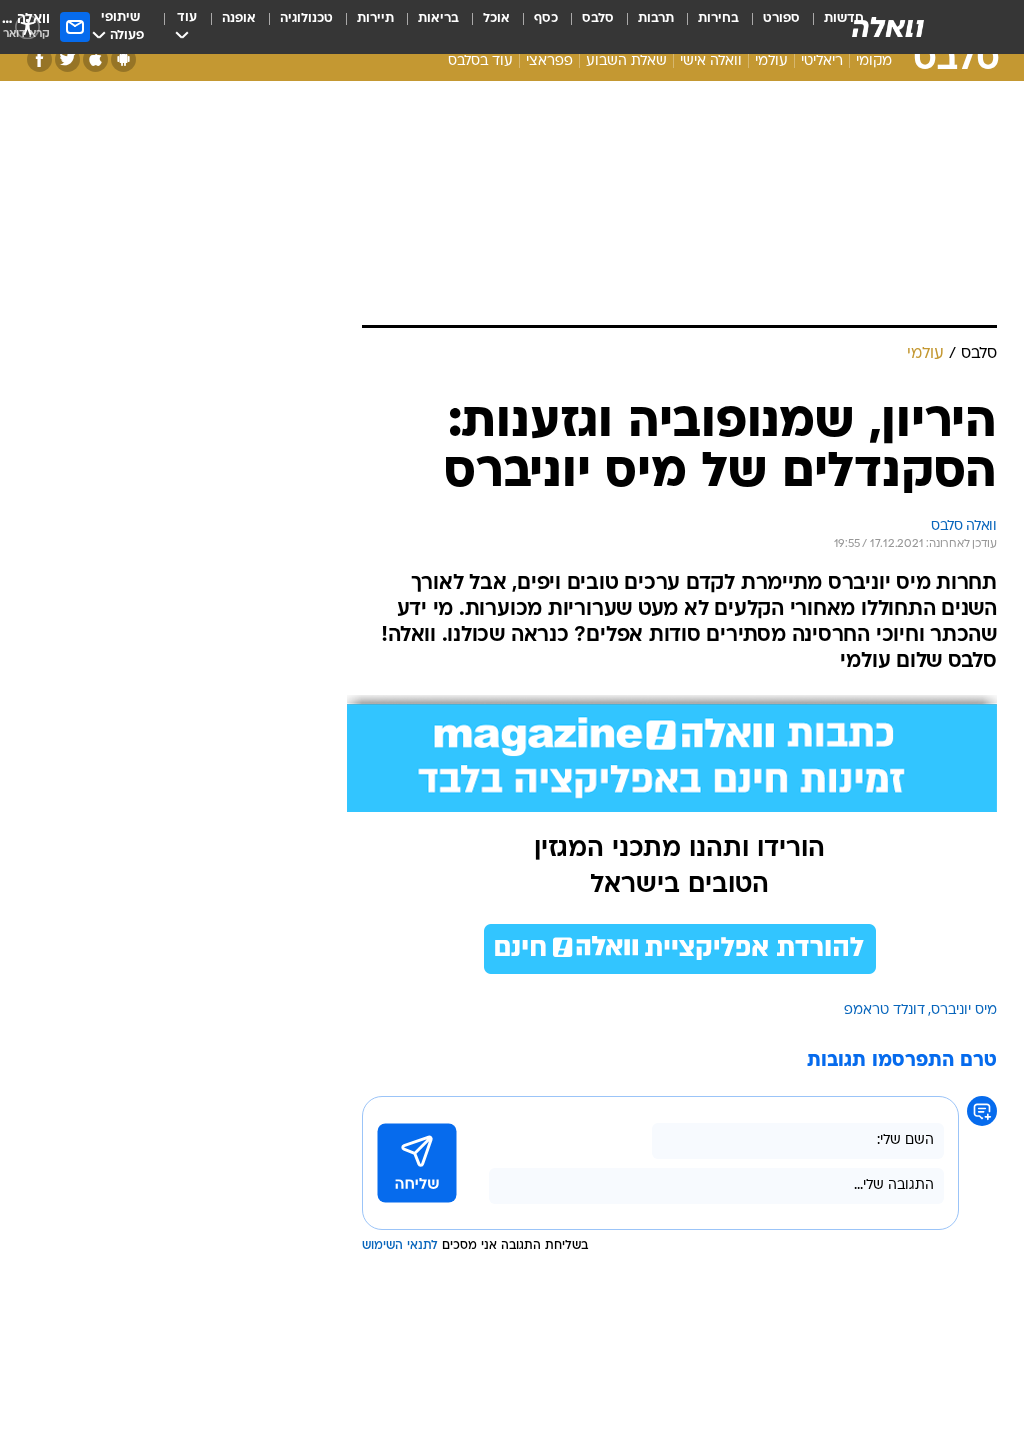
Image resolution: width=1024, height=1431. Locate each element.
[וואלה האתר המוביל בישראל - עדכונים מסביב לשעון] (888, 27)
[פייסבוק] (39, 59)
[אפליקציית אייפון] (95, 59)
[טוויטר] (67, 59)
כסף (546, 18)
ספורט (781, 18)
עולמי (771, 61)
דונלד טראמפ (884, 1010)
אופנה (239, 18)
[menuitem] (769, 27)
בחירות (718, 18)
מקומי (874, 61)
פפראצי (549, 61)
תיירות (375, 18)
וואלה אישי (711, 61)
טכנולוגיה (306, 18)
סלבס (598, 18)
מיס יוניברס (964, 1010)
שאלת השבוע (626, 61)
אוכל (496, 18)
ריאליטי (822, 61)
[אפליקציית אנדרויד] (123, 59)
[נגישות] (27, 26)
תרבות (656, 18)
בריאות (438, 18)
